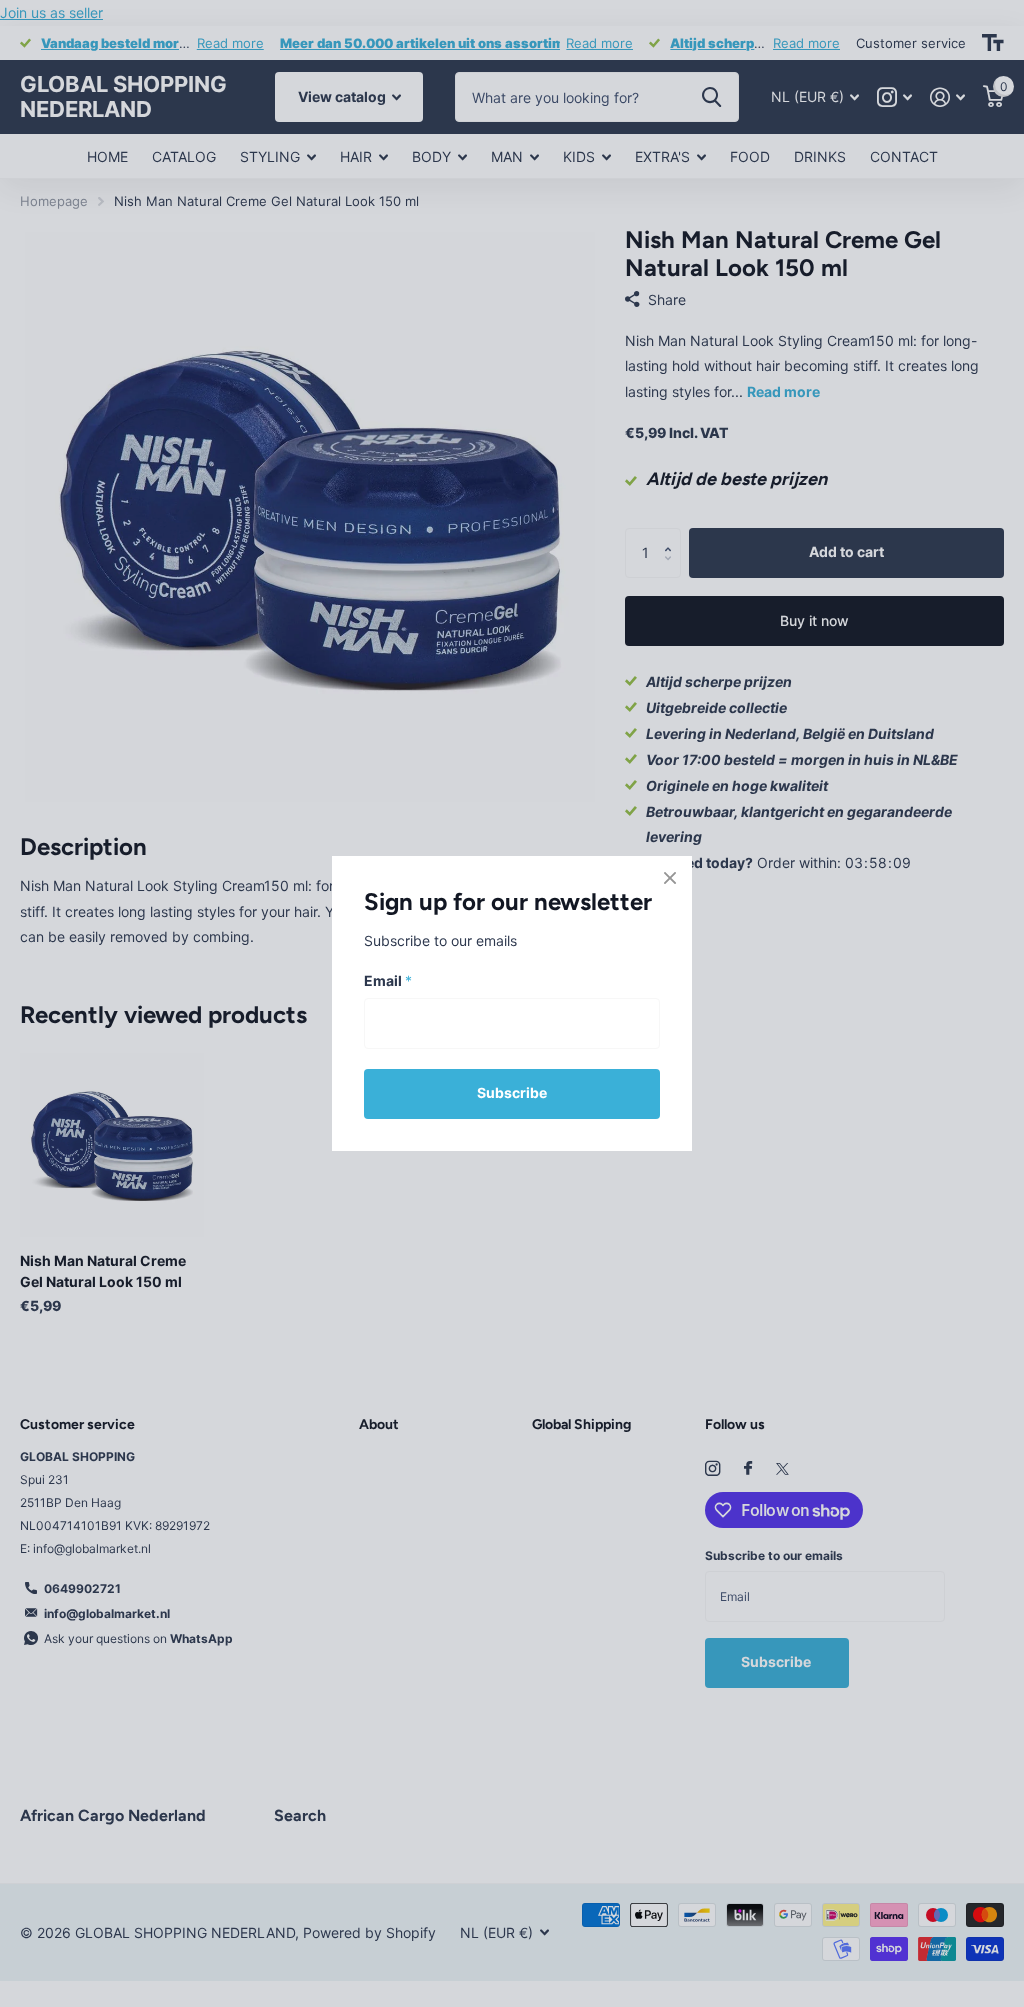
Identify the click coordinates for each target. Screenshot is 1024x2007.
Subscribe (512, 1092)
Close (670, 878)
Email (388, 981)
